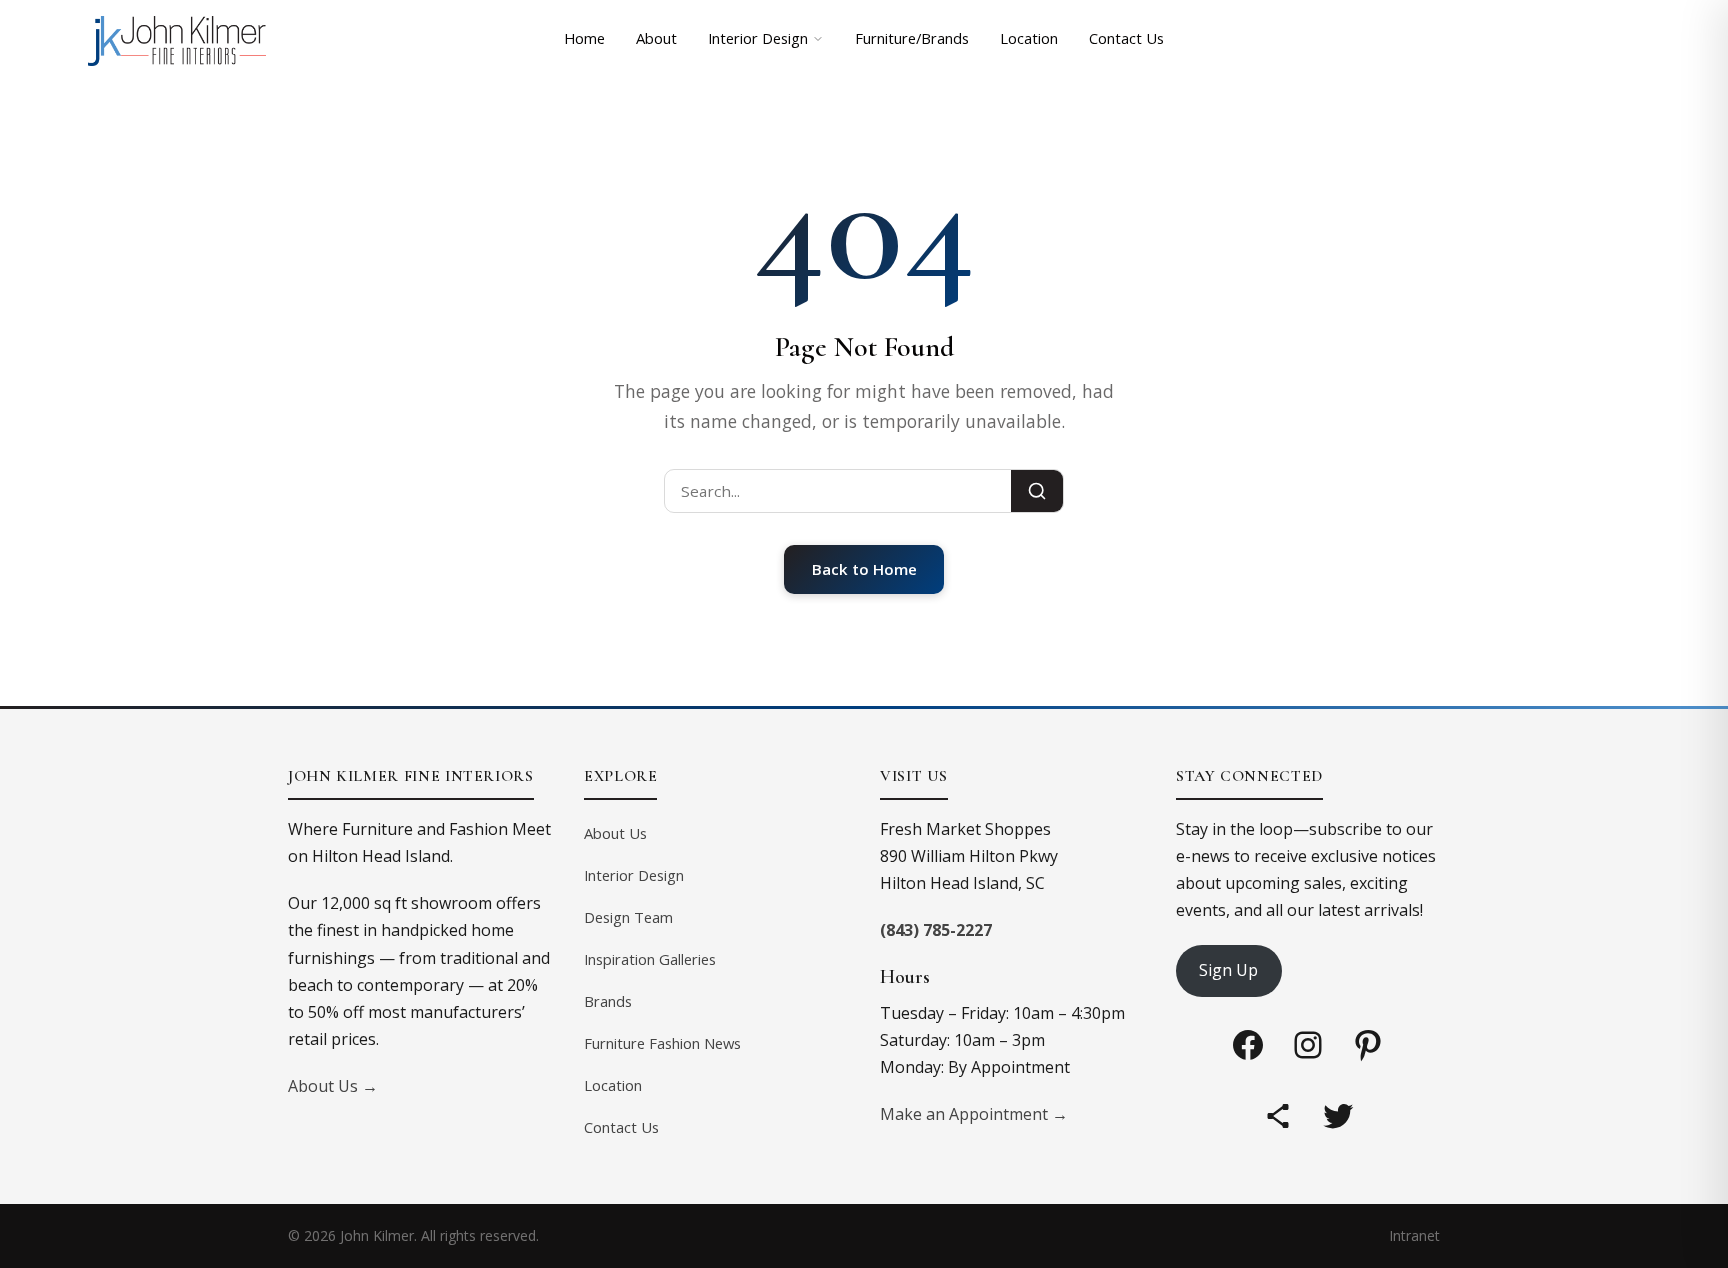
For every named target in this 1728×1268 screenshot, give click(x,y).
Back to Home (864, 569)
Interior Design (758, 38)
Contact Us (1126, 38)
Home (584, 38)
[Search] (1037, 491)
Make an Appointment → (974, 1114)
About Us (615, 833)
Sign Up (1228, 970)
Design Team (628, 917)
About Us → (333, 1086)
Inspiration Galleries (650, 959)
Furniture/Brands (912, 38)
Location (1029, 38)
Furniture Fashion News (662, 1043)
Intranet (1414, 1235)
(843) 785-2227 (936, 930)
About (656, 38)
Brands (608, 1001)
